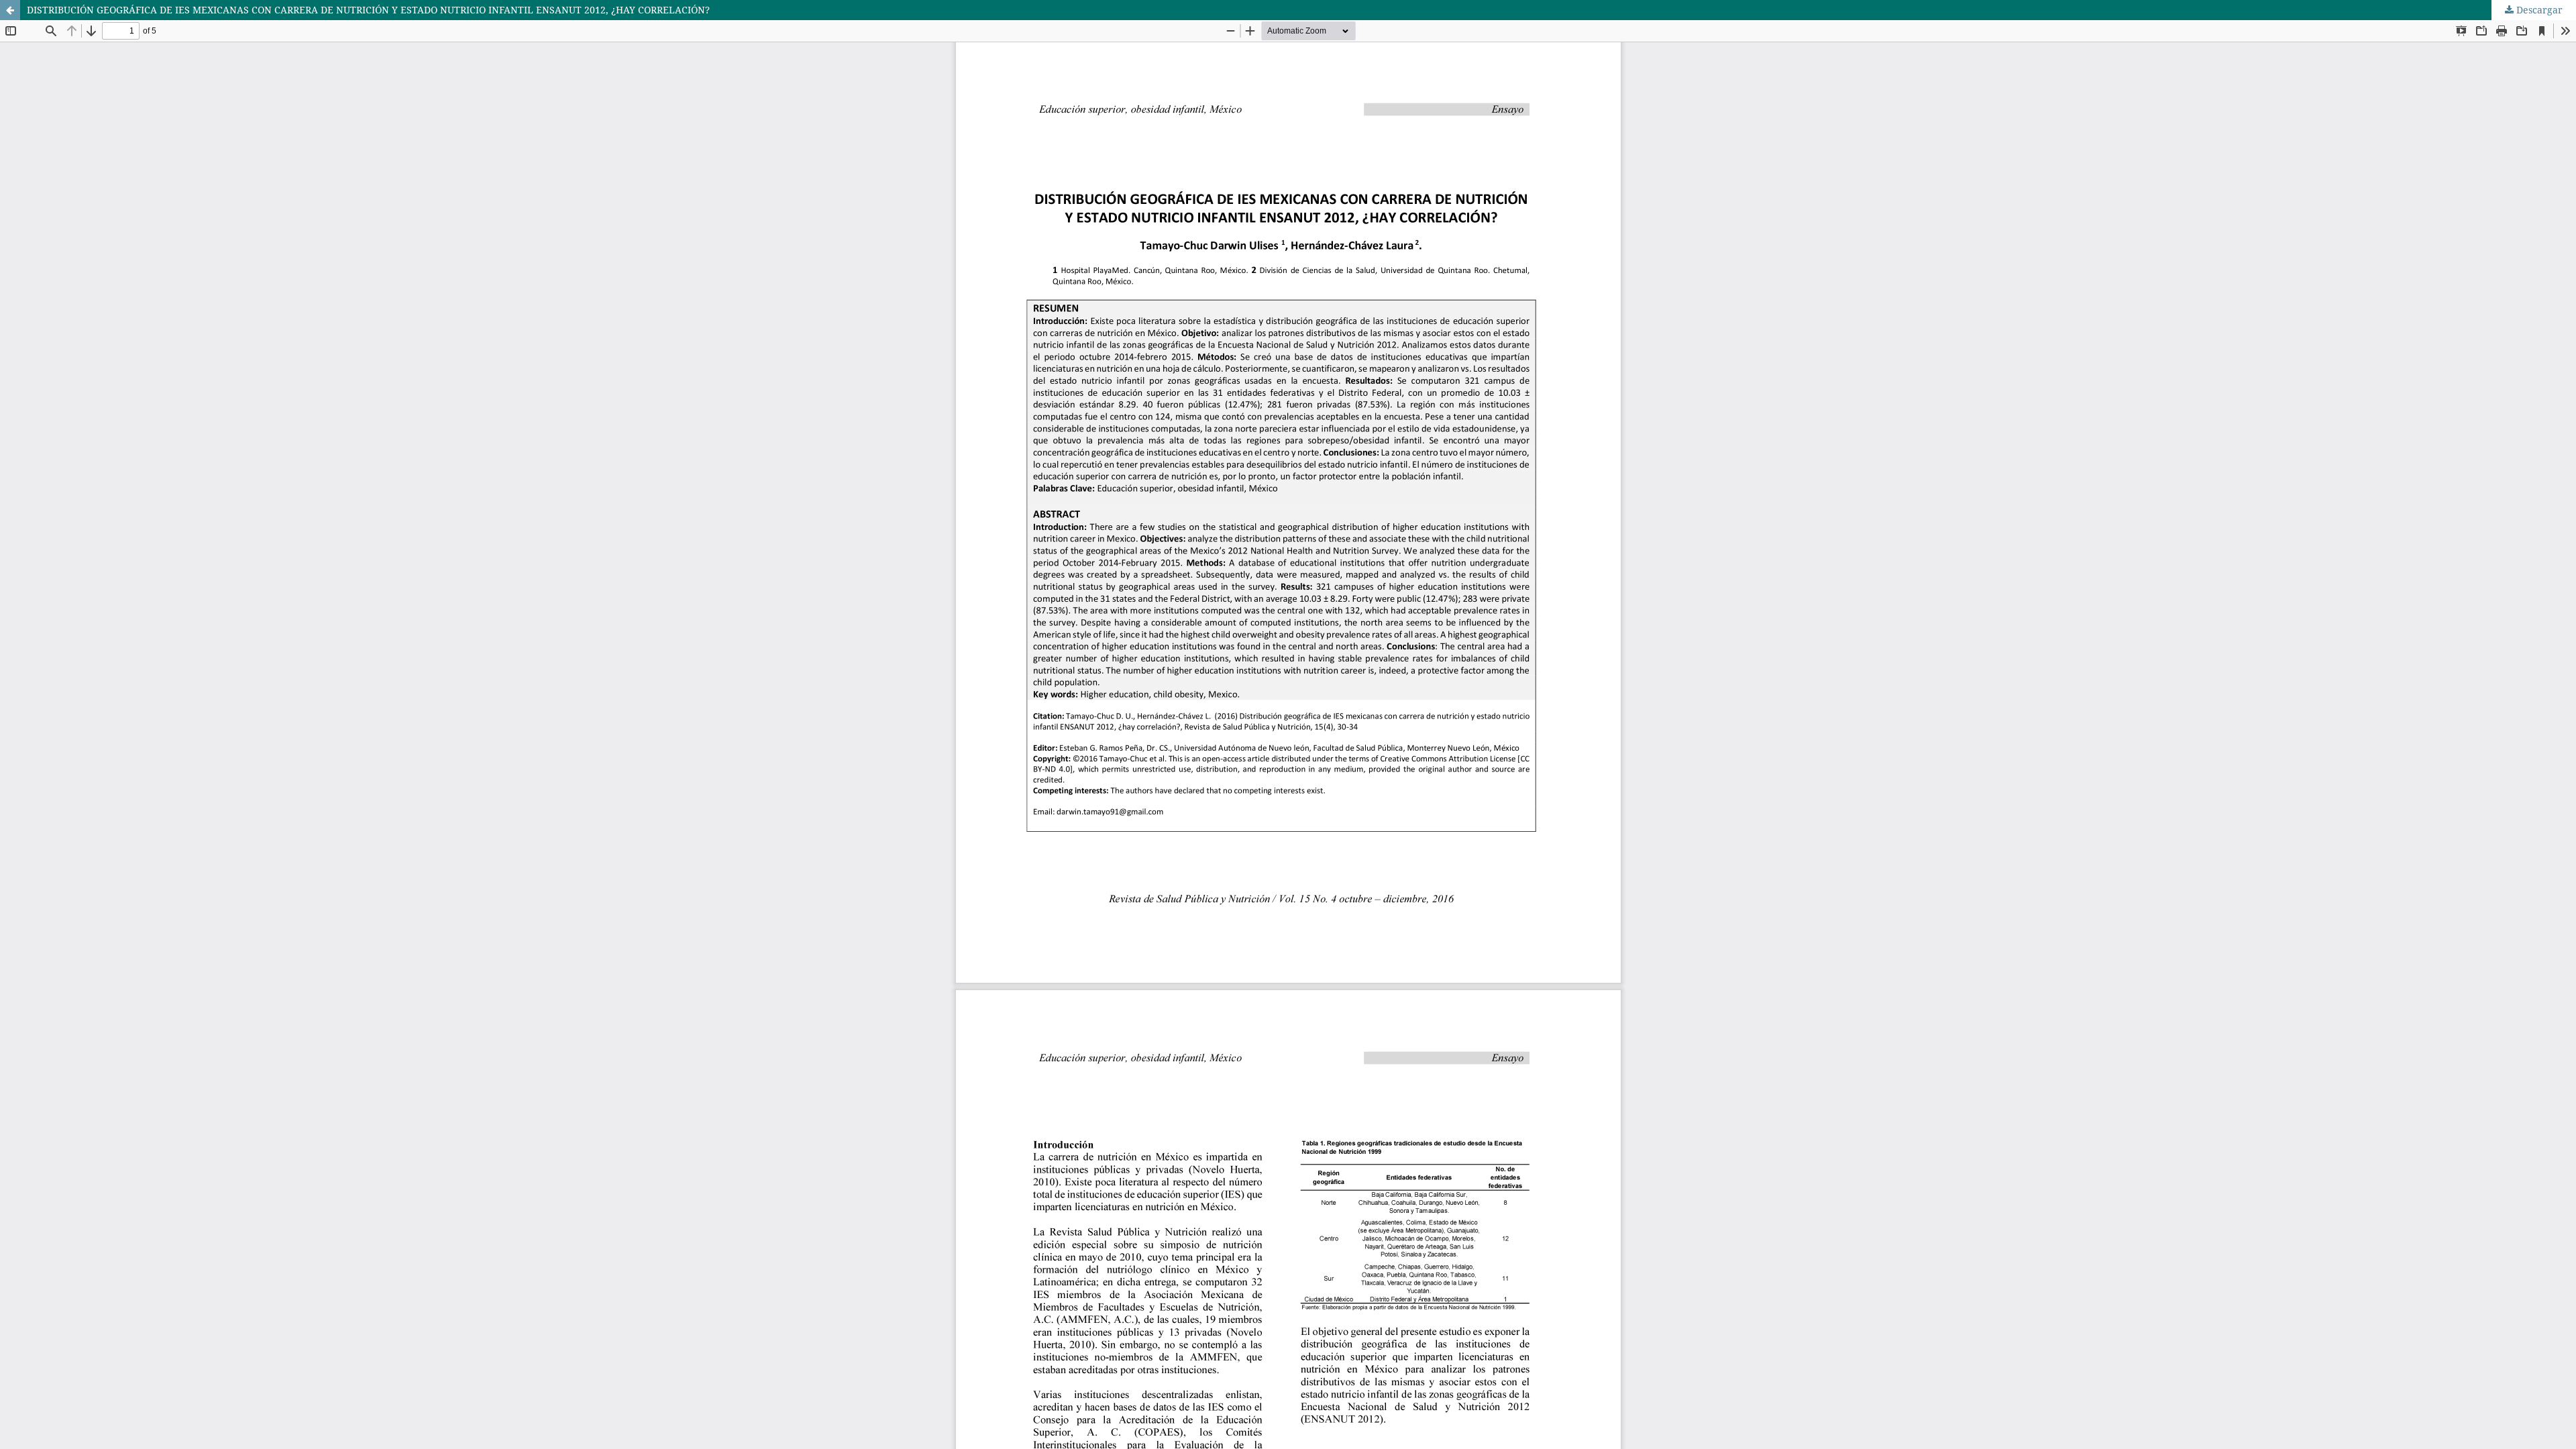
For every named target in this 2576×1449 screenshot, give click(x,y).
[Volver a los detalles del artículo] (10, 10)
